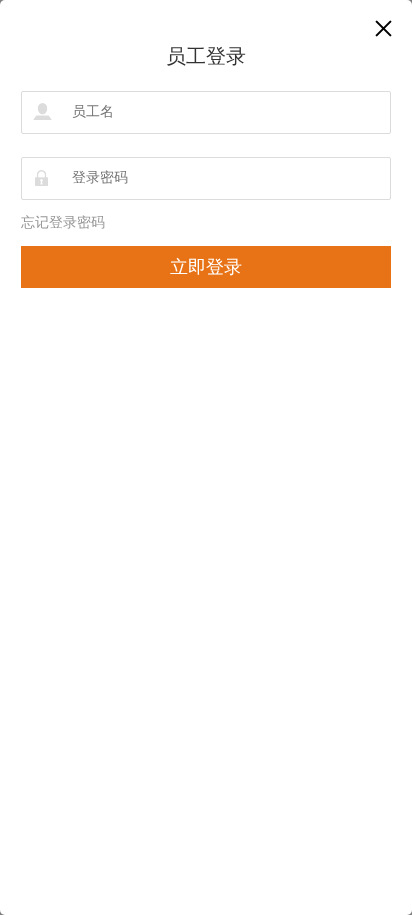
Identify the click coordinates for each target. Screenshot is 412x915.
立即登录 (206, 267)
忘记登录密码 (63, 222)
